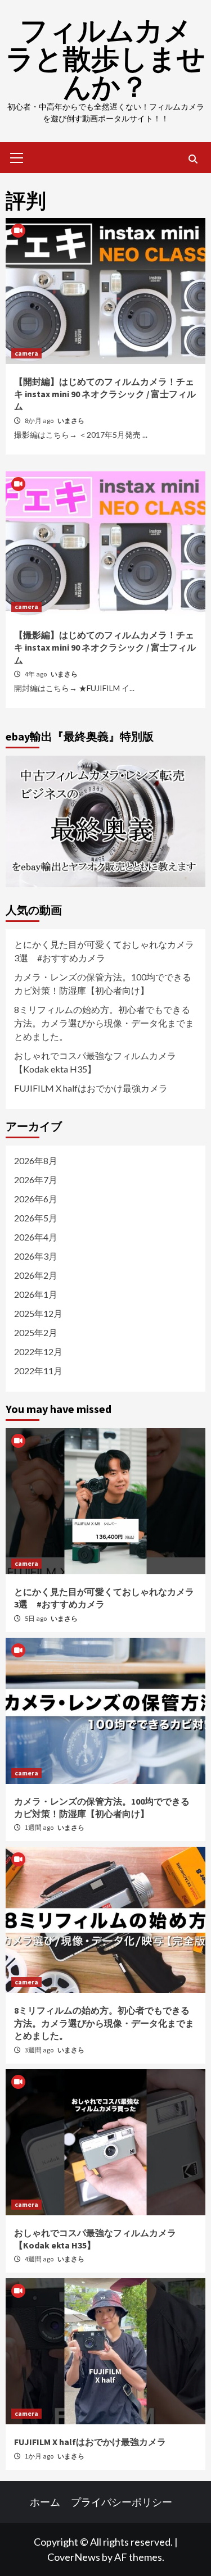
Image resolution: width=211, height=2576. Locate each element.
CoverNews (74, 2557)
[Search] (193, 159)
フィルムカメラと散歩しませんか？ (105, 59)
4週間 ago (40, 2259)
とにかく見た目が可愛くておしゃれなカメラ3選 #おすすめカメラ (104, 951)
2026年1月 (36, 1294)
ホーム (45, 2502)
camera (26, 353)
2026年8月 (36, 1160)
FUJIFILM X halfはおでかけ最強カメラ (91, 1088)
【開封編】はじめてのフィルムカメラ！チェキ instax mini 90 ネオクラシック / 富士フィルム (105, 394)
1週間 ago (40, 1827)
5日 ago (36, 1618)
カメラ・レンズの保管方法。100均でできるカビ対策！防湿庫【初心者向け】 (103, 983)
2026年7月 (36, 1180)
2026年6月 (36, 1199)
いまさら (71, 421)
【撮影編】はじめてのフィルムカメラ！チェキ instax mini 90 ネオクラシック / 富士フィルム (105, 648)
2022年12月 (38, 1351)
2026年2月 (36, 1275)
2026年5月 (36, 1218)
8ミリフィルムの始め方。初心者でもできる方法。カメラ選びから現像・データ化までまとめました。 (104, 1023)
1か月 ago (40, 2456)
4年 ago (36, 674)
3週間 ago (40, 2050)
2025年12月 (38, 1313)
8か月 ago (40, 421)
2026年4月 (36, 1237)
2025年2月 (36, 1332)
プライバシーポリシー (122, 2502)
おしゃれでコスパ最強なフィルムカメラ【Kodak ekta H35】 (95, 1062)
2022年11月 (38, 1371)
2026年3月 (36, 1256)
